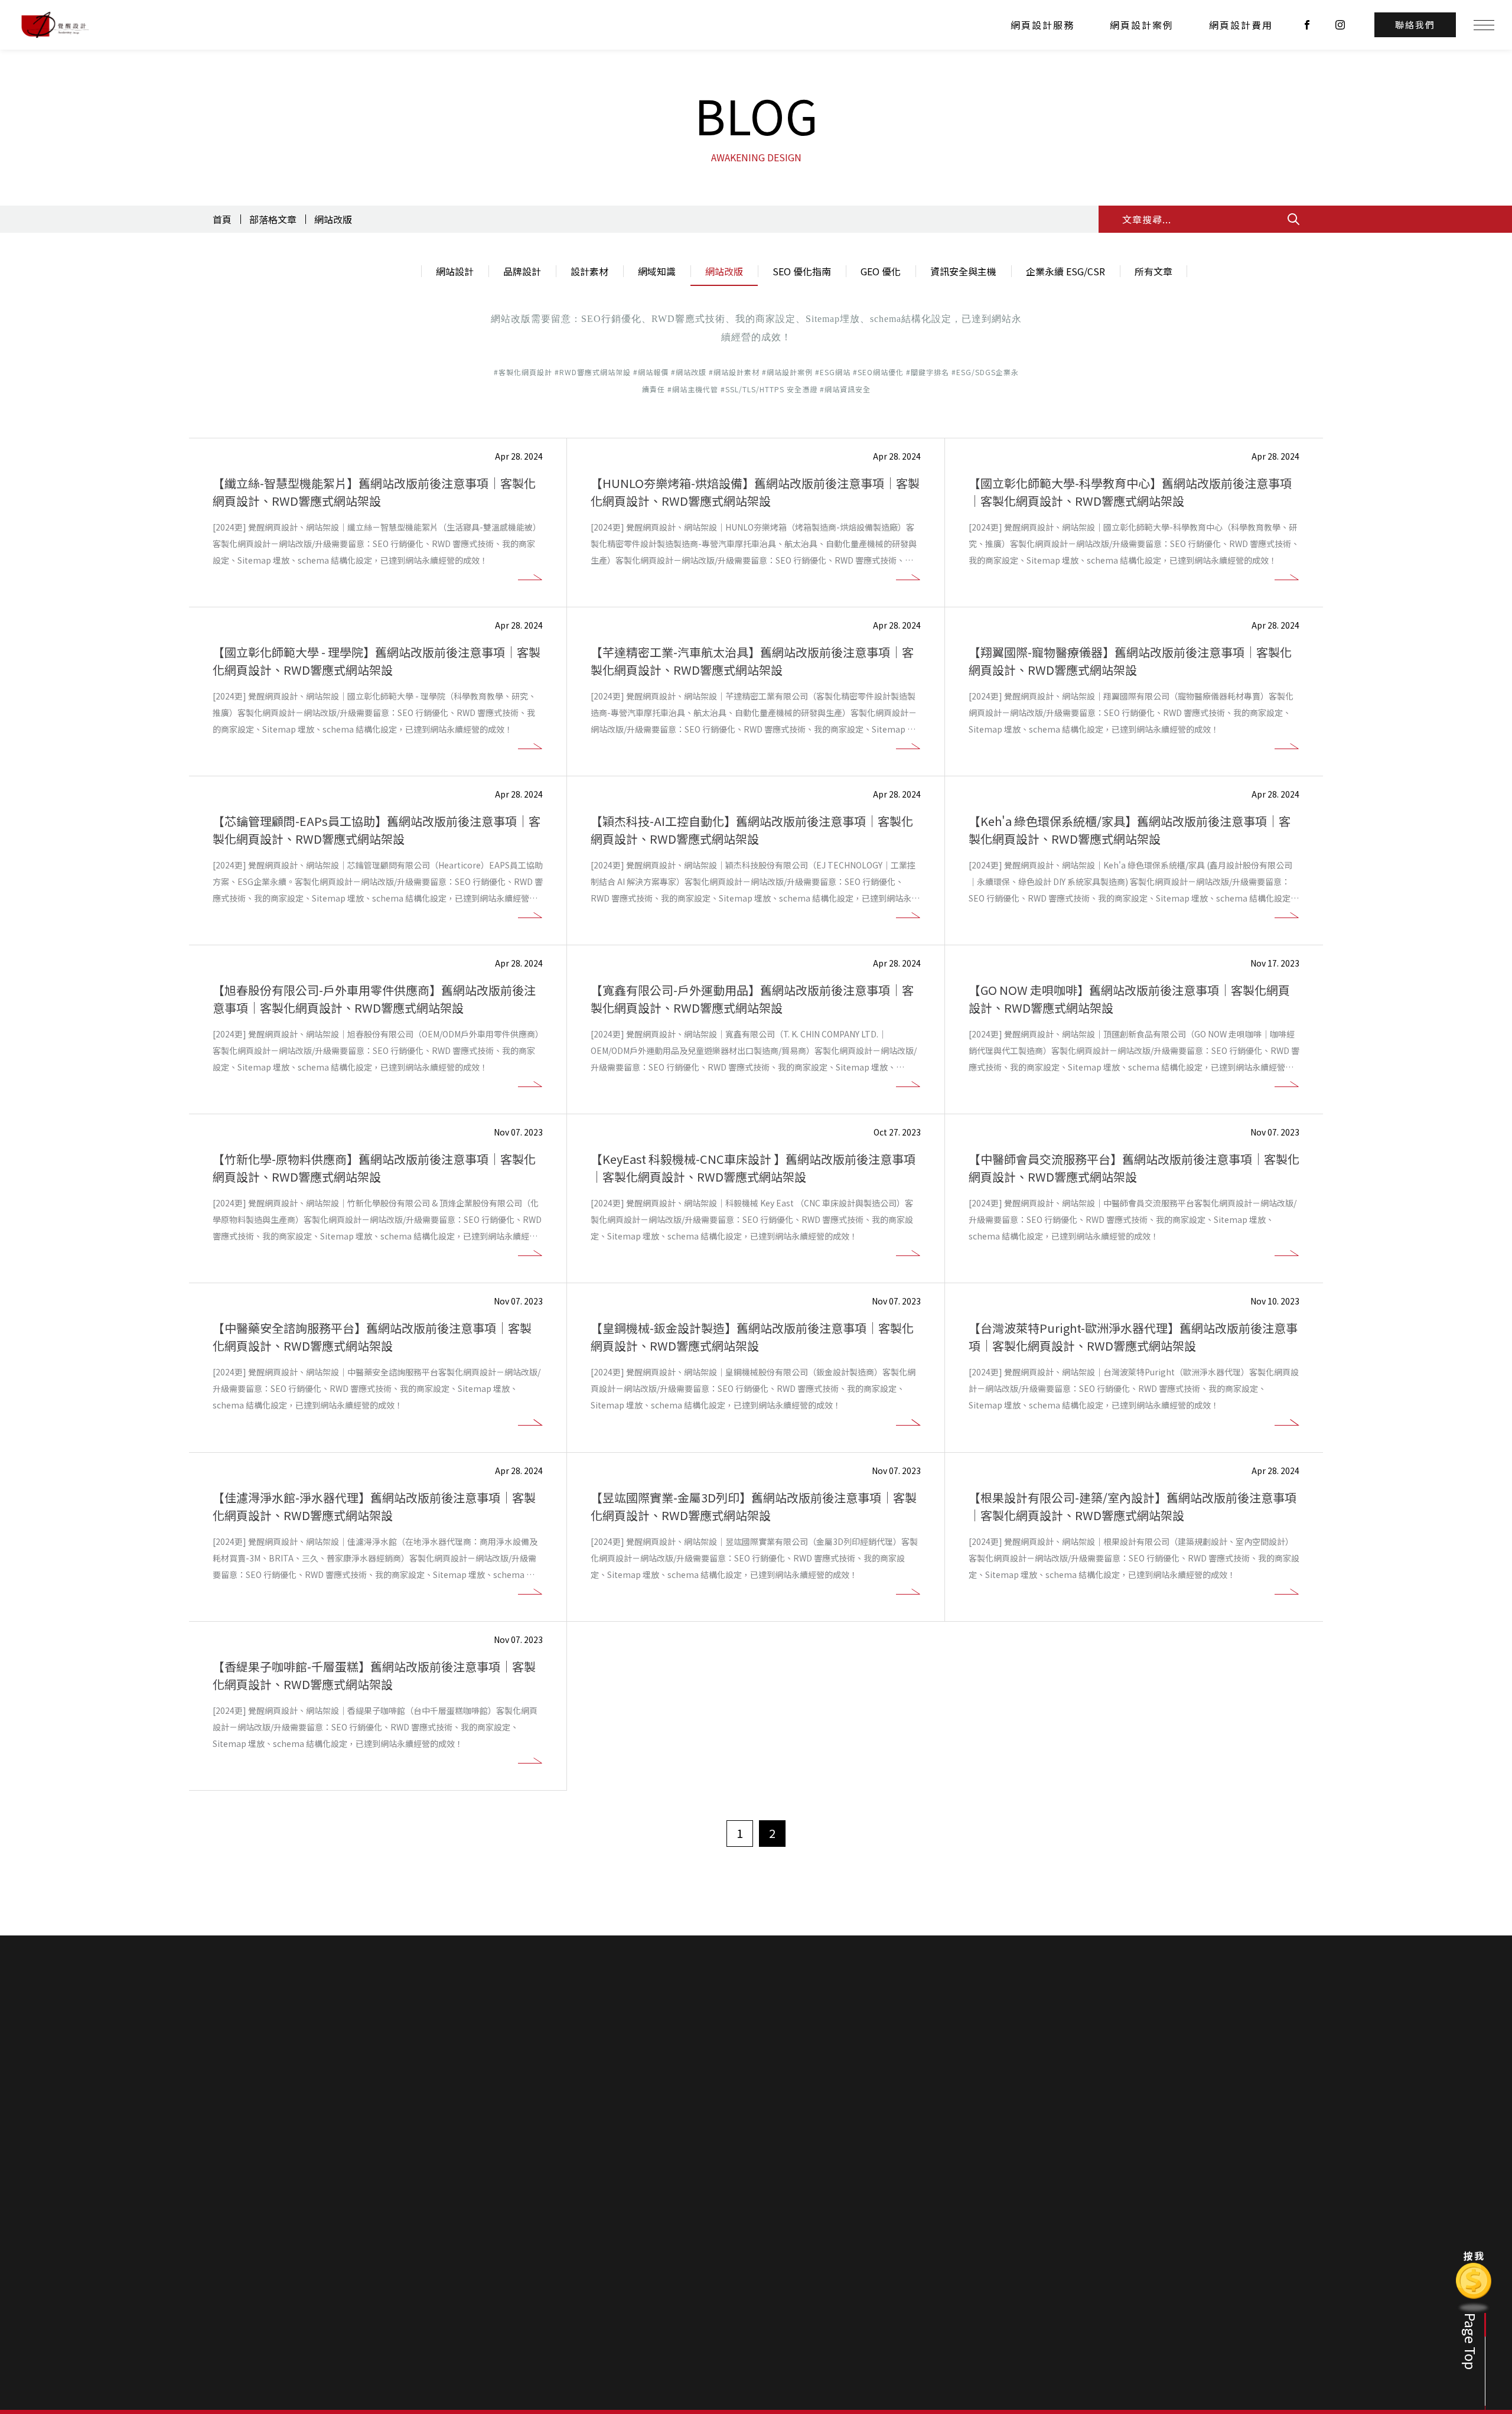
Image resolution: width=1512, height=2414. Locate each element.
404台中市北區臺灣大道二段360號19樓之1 (446, 2330)
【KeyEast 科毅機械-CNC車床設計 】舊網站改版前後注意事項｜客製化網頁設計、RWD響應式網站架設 (753, 1168)
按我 (1474, 2257)
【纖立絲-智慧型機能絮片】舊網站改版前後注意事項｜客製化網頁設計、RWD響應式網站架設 (374, 492)
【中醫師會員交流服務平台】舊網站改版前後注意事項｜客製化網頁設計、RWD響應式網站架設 (1134, 1168)
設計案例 (963, 2244)
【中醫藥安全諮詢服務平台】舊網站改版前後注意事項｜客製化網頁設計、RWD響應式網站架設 (372, 1337)
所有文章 (1153, 271)
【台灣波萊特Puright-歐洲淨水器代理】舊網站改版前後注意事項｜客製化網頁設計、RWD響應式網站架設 (1133, 1337)
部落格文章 (273, 219)
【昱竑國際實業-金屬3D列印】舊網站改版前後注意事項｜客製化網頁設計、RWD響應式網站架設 (754, 1506)
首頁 (222, 219)
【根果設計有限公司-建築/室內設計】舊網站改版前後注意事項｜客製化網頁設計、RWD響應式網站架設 (1133, 1506)
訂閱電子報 (920, 2210)
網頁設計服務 (1042, 25)
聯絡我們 (1093, 2244)
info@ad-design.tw (518, 2312)
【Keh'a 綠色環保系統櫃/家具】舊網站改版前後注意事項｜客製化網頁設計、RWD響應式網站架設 (1130, 830)
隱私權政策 (1096, 2285)
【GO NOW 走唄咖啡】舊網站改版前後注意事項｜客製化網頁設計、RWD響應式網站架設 (1129, 999)
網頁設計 (897, 2267)
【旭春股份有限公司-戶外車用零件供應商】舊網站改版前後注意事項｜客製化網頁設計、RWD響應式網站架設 (374, 999)
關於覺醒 (832, 2267)
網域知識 (657, 271)
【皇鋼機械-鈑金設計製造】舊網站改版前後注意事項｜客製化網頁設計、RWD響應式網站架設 (752, 1337)
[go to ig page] (1340, 25)
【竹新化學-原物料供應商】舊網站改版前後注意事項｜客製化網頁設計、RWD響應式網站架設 (374, 1168)
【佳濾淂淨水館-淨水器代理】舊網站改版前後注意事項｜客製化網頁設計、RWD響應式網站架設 (374, 1506)
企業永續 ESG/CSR (1065, 271)
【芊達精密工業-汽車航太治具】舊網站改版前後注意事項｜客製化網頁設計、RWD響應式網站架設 (752, 661)
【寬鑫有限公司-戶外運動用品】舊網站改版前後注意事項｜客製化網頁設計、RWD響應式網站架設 (752, 999)
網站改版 (333, 219)
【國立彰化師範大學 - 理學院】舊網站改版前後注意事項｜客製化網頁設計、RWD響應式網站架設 (377, 661)
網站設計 (455, 271)
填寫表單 (1091, 2267)
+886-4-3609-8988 (400, 2312)
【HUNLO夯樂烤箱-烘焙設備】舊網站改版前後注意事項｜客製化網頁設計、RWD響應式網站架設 (755, 492)
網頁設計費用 (1241, 25)
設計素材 (589, 271)
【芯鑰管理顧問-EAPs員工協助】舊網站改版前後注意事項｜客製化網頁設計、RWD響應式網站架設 (377, 830)
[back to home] (55, 25)
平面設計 (897, 2303)
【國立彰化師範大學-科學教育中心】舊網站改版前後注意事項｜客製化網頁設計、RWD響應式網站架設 (1130, 492)
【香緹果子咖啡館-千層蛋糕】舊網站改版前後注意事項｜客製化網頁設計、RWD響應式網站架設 (374, 1675)
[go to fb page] (1307, 25)
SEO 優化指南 (802, 271)
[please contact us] (756, 2065)
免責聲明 (839, 2210)
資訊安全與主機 (963, 271)
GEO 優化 (881, 271)
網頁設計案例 (1142, 25)
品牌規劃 (897, 2285)
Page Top (1471, 2341)
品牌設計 (522, 271)
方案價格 (832, 2285)
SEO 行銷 (897, 2321)
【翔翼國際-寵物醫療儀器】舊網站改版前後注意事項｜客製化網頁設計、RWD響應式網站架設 (1130, 661)
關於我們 (833, 2244)
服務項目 (898, 2244)
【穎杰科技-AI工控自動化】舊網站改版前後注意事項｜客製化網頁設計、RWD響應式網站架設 (752, 830)
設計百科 (1028, 2244)
